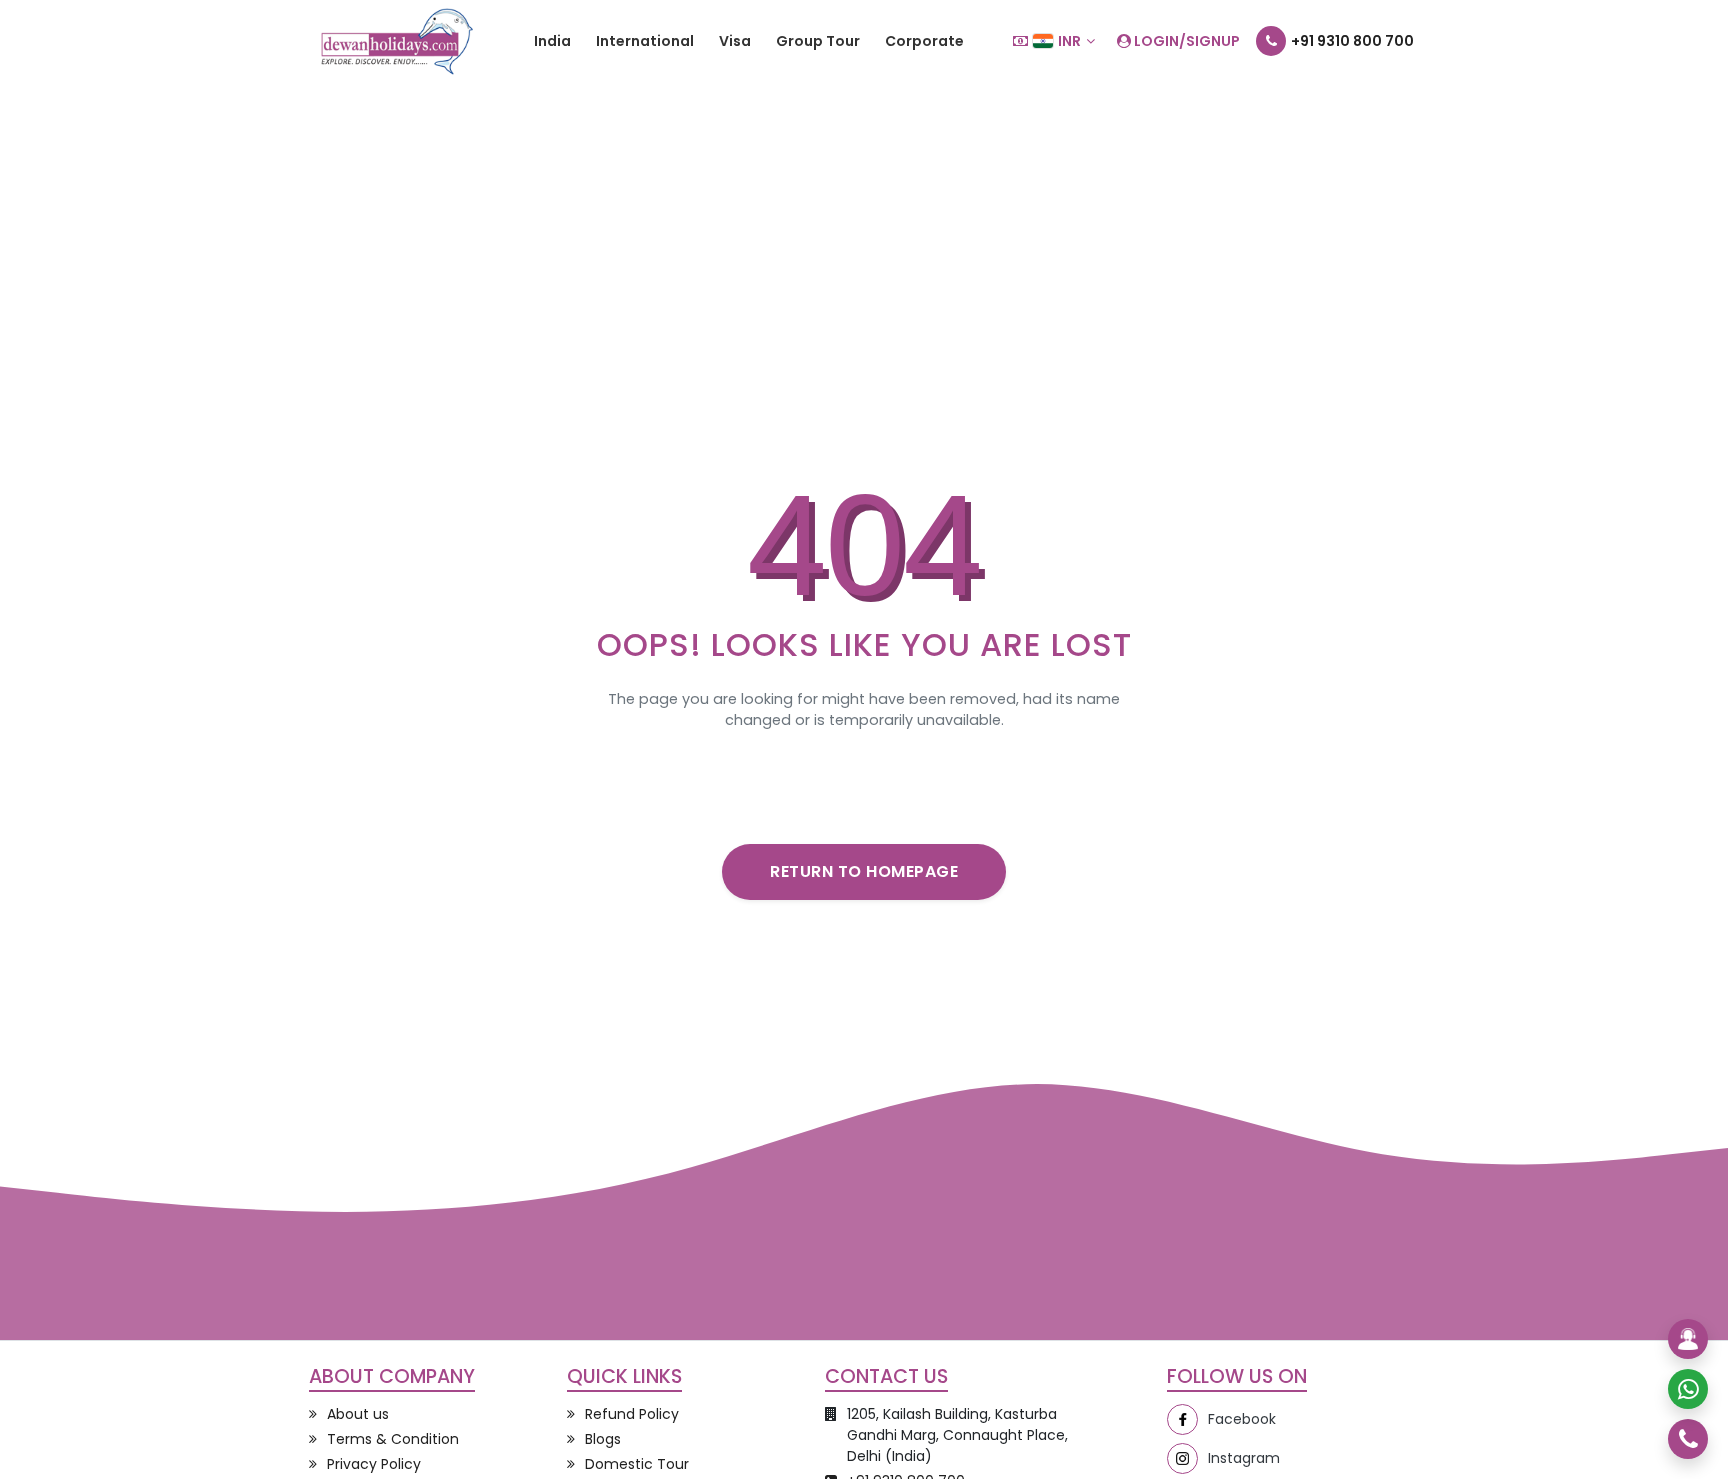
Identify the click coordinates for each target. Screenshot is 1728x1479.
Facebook (1242, 1419)
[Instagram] (1182, 1458)
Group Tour (818, 41)
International (645, 41)
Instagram (1244, 1458)
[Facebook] (1182, 1419)
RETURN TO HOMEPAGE (864, 871)
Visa (735, 41)
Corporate (924, 41)
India (552, 41)
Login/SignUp (1185, 41)
